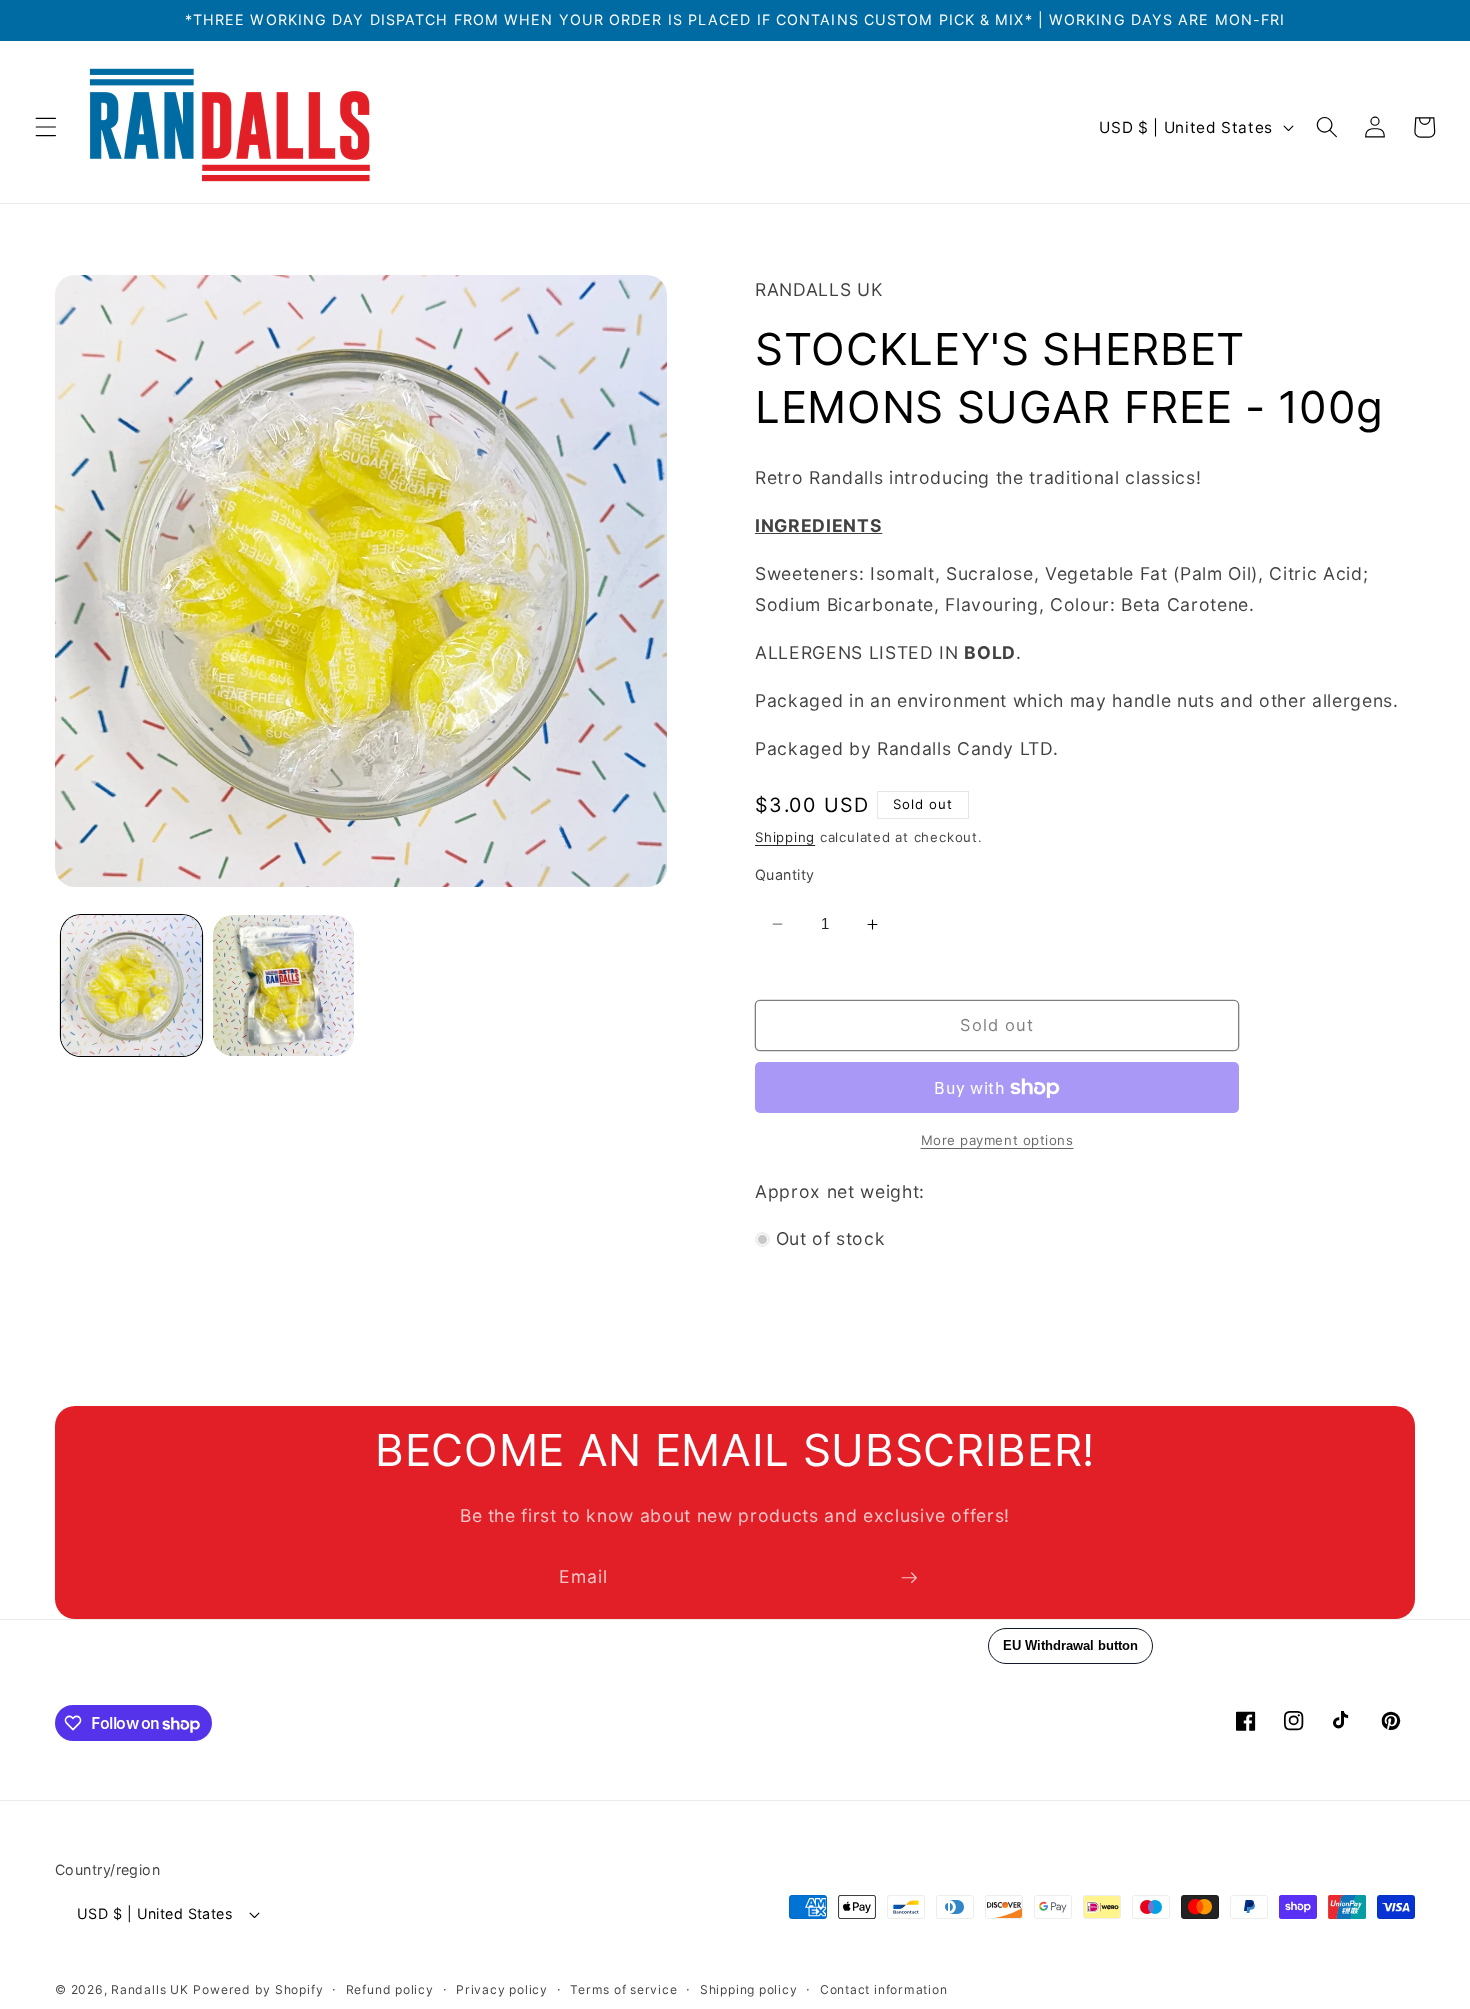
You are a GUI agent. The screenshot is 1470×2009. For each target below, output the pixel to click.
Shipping (785, 837)
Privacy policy (502, 1989)
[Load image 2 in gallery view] (283, 985)
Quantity (785, 874)
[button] (46, 127)
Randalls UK (149, 1989)
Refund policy (390, 1989)
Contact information (884, 1989)
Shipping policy (749, 1989)
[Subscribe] (909, 1578)
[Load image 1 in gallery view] (131, 985)
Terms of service (623, 1989)
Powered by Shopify (258, 1989)
